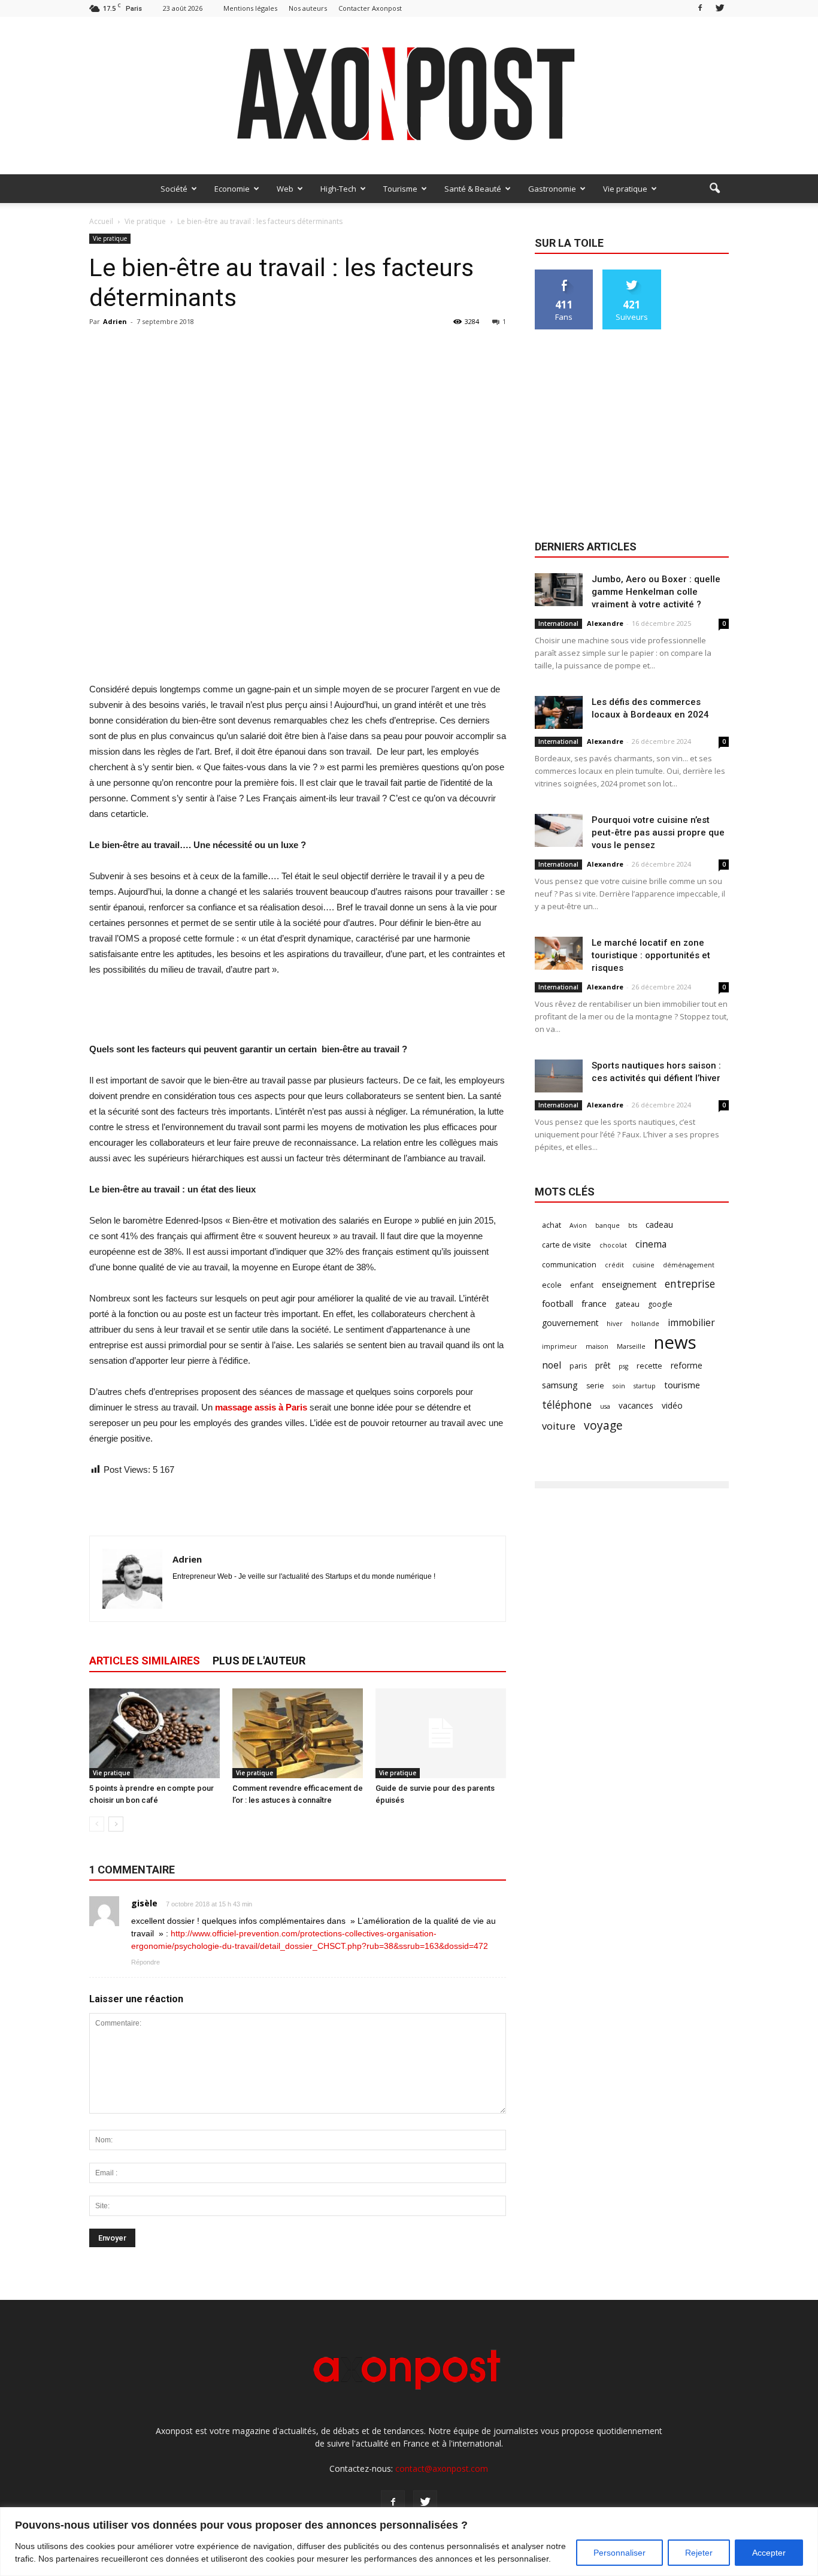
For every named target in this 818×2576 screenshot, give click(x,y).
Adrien (115, 321)
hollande (645, 1324)
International (558, 623)
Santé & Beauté (473, 189)
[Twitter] (720, 8)
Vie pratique (625, 189)
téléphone (567, 1405)
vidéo (672, 1405)
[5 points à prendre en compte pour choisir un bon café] (154, 1733)
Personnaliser (619, 2553)
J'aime (564, 274)
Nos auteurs (308, 8)
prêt (603, 1365)
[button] (714, 189)
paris (578, 1366)
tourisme (682, 1385)
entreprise (690, 1284)
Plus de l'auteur (259, 1661)
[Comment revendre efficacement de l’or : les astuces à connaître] (298, 1733)
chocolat (613, 1245)
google (660, 1304)
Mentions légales (250, 8)
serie (595, 1386)
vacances (636, 1405)
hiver (615, 1324)
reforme (687, 1365)
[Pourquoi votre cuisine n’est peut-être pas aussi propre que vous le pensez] (559, 830)
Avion (578, 1225)
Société (174, 189)
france (594, 1303)
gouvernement (570, 1323)
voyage (603, 1425)
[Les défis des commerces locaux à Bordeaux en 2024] (559, 712)
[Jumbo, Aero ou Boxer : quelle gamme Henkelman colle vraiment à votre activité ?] (559, 590)
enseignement (629, 1284)
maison (597, 1346)
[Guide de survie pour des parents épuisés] (441, 1733)
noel (552, 1365)
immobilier (691, 1323)
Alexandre (605, 623)
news (675, 1343)
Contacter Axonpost (370, 8)
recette (649, 1366)
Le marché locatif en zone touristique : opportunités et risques (651, 955)
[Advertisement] (298, 651)
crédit (614, 1265)
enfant (582, 1285)
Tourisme (400, 189)
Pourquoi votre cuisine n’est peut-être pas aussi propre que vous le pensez (658, 833)
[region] (409, 2542)
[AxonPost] (409, 96)
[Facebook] (700, 8)
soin (619, 1386)
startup (645, 1386)
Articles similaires (145, 1661)
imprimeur (560, 1346)
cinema (651, 1244)
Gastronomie (552, 189)
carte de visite (566, 1245)
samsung (560, 1385)
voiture (559, 1426)
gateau (627, 1304)
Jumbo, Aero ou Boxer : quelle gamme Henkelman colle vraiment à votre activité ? (656, 592)
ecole (552, 1285)
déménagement (689, 1265)
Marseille (631, 1346)
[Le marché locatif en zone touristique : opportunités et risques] (559, 953)
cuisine (643, 1265)
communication (569, 1265)
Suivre (632, 274)
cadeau (659, 1225)
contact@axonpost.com (442, 2468)
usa (605, 1406)
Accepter (769, 2553)
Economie (232, 189)
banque (608, 1225)
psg (623, 1366)
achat (552, 1225)
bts (633, 1225)
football (558, 1303)
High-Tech (338, 189)
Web (285, 189)
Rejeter (699, 2553)
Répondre (146, 1962)
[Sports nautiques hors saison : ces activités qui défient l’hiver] (559, 1076)
